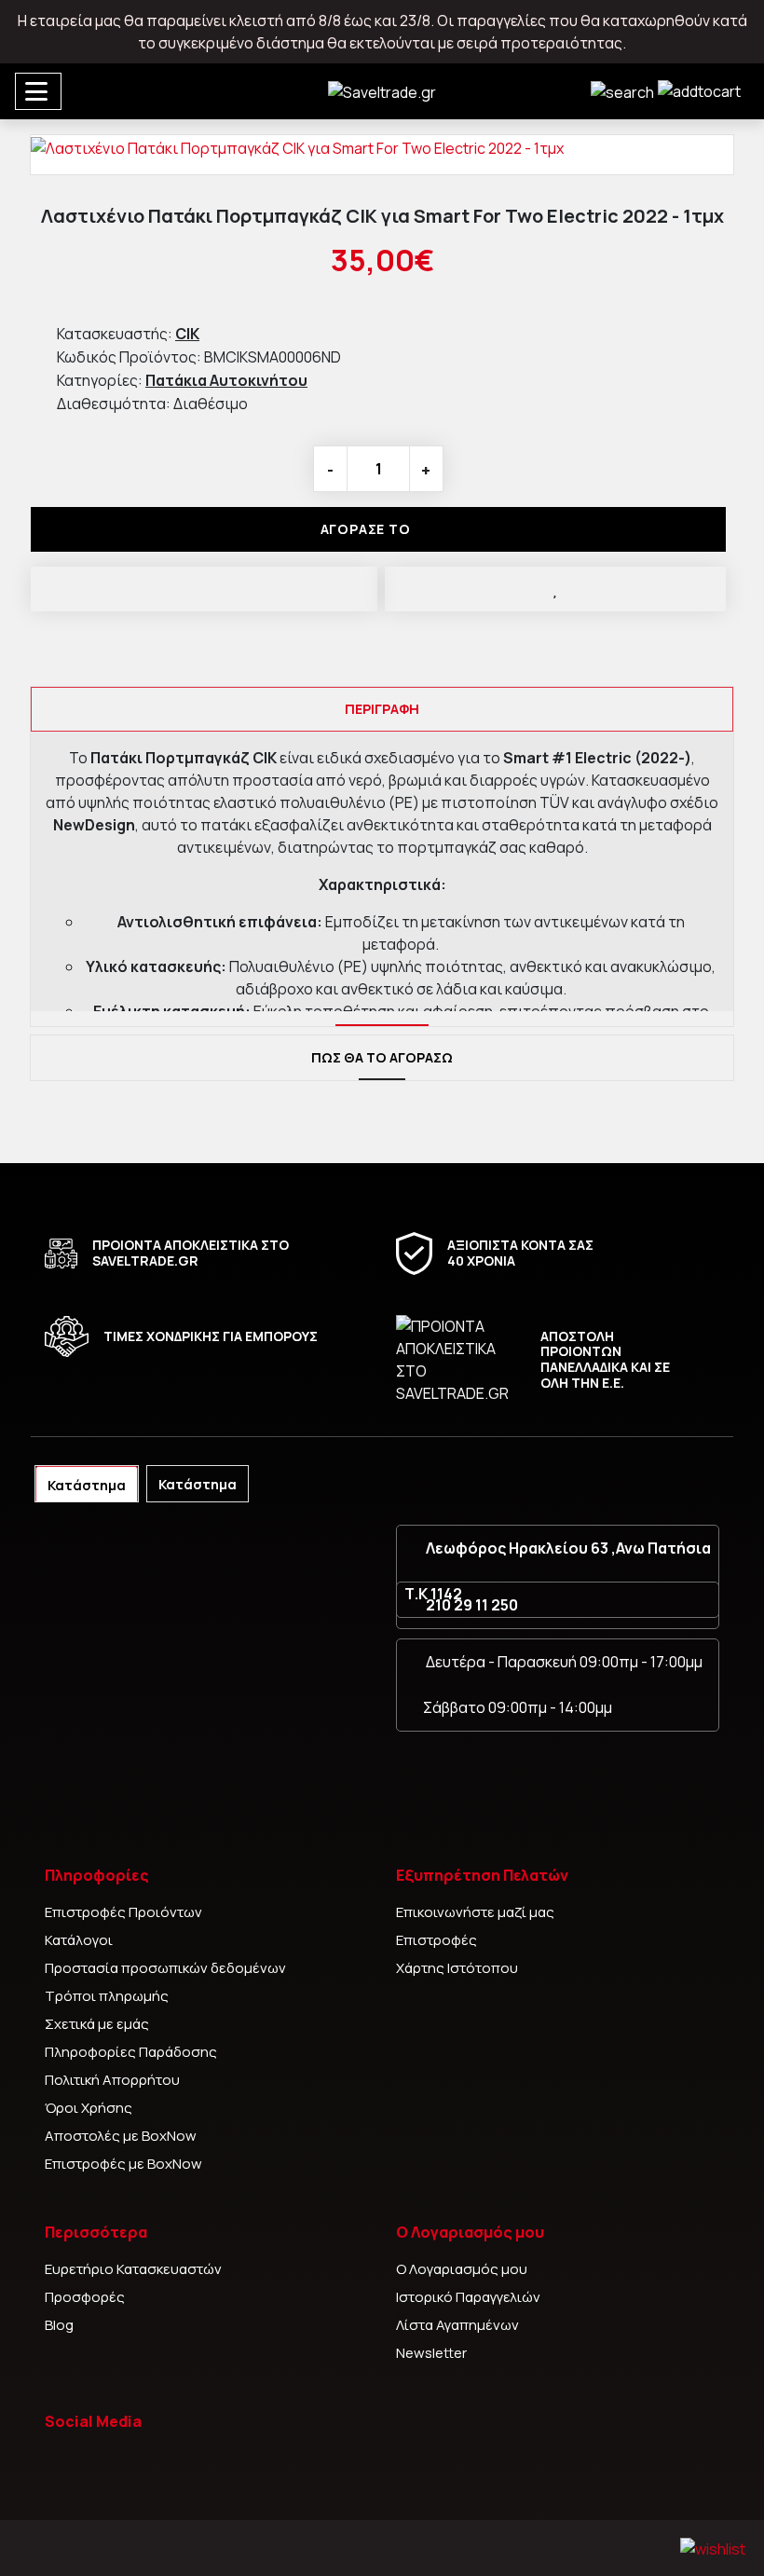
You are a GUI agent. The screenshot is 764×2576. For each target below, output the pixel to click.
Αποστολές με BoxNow (121, 2136)
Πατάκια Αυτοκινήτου (226, 380)
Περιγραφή (382, 709)
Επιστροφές (437, 1940)
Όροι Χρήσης (89, 2108)
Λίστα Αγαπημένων (457, 2325)
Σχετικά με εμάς (97, 2024)
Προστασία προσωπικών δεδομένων (165, 1968)
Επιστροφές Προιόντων (123, 1912)
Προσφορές (85, 2297)
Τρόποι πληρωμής (107, 1996)
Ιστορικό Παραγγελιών (468, 2297)
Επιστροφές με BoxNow (123, 2164)
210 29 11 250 (472, 1605)
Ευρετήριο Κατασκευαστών (133, 2269)
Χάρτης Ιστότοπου (457, 1968)
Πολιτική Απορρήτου (112, 2080)
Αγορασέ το (366, 529)
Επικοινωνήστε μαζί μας (475, 1912)
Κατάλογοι (79, 1940)
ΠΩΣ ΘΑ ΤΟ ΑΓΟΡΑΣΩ (382, 1057)
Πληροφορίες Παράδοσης (131, 2052)
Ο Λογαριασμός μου (462, 2269)
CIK (187, 334)
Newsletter (431, 2353)
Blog (59, 2325)
